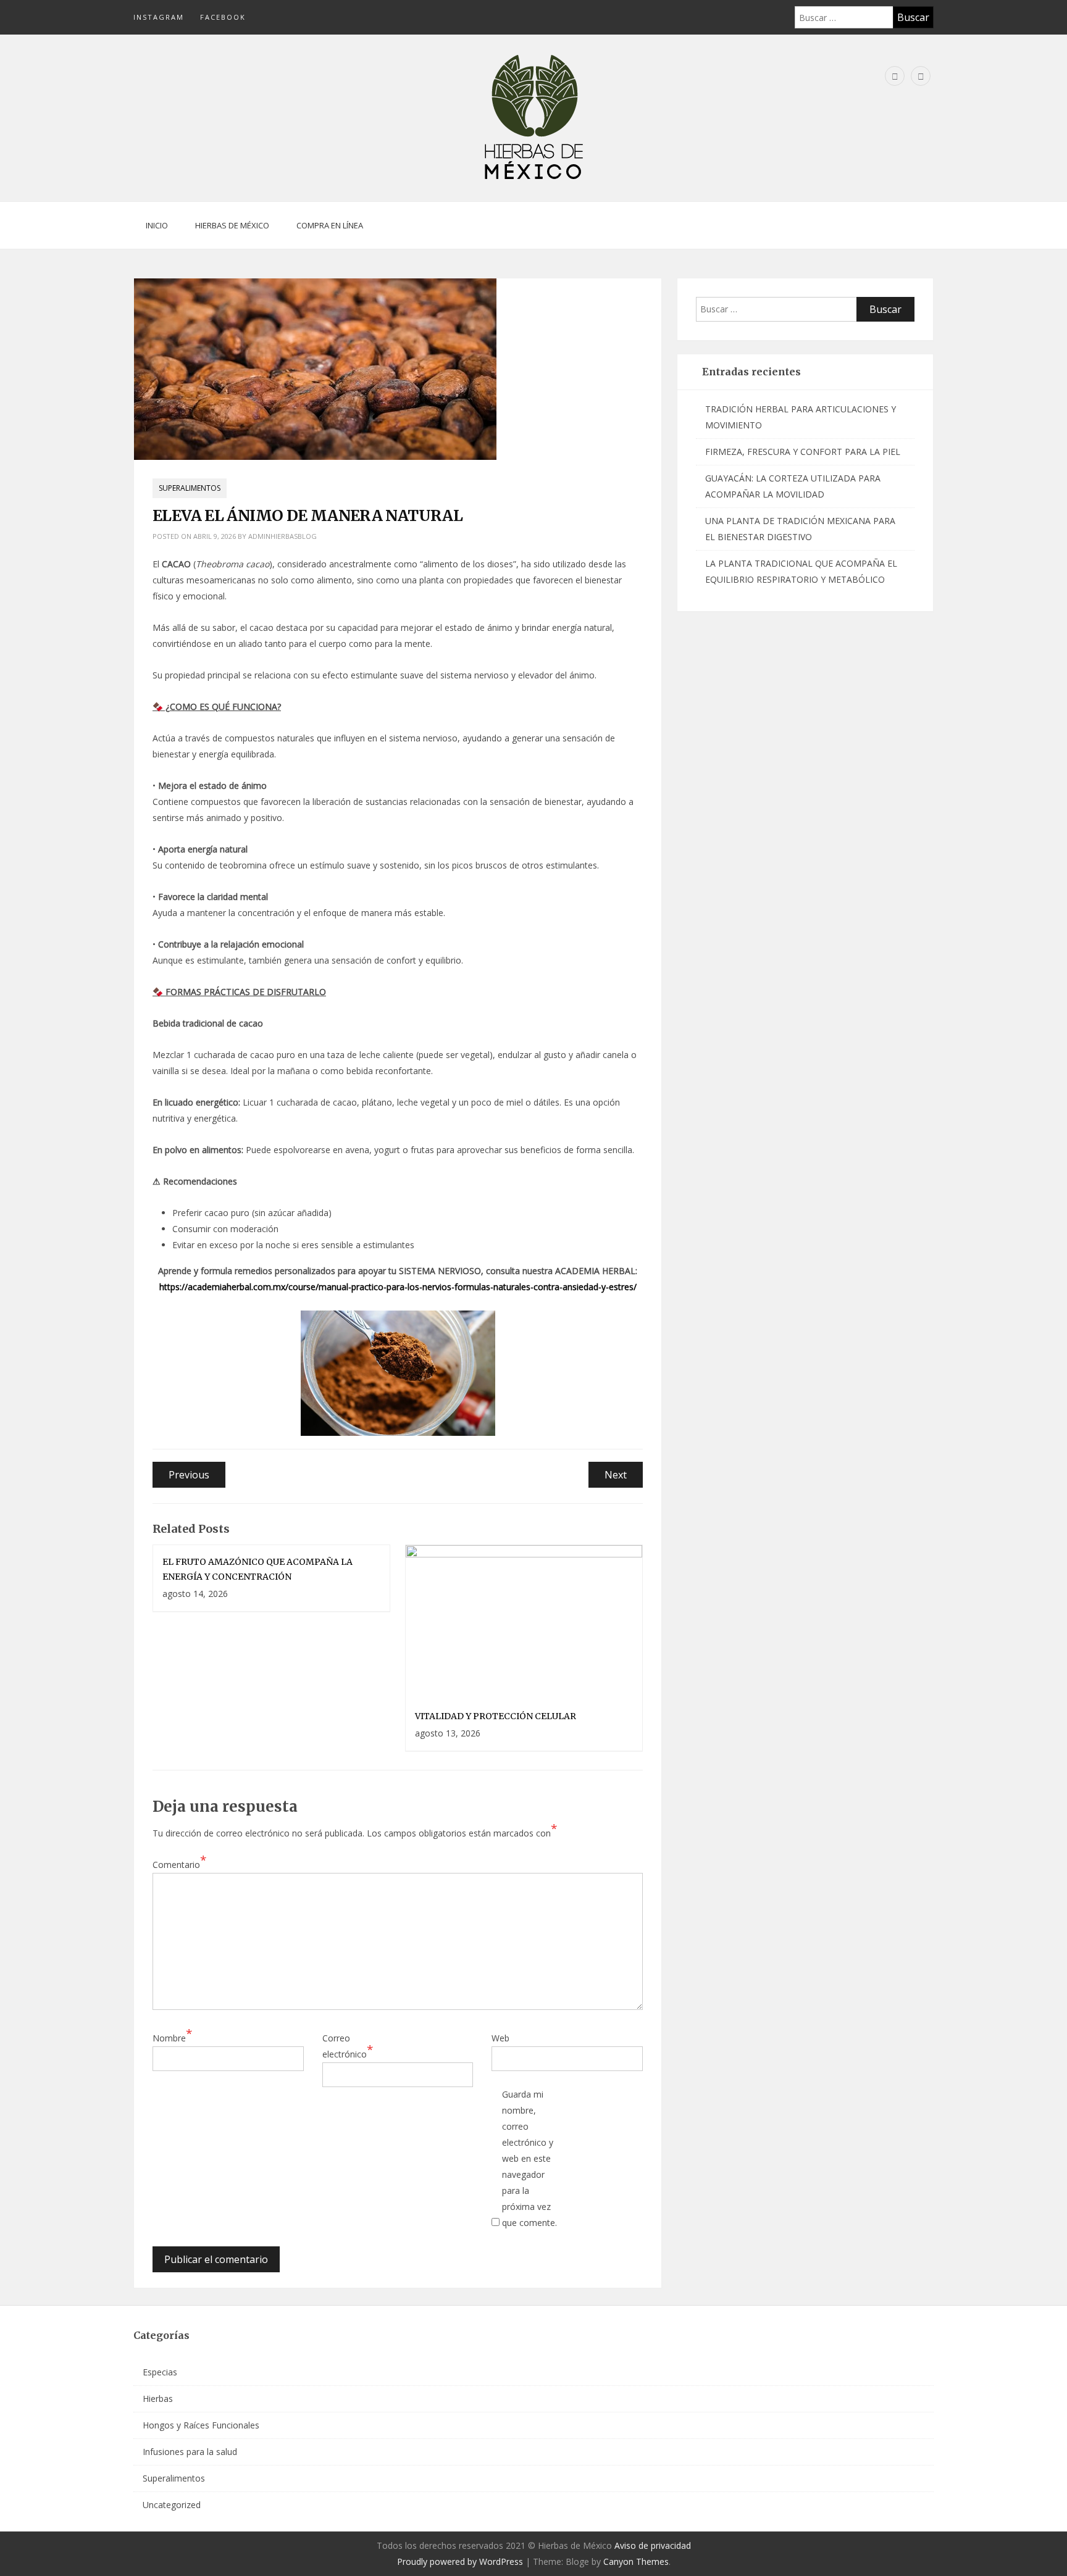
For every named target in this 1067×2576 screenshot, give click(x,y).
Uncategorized (172, 2505)
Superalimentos (190, 488)
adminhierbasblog (282, 536)
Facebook (223, 17)
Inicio (157, 225)
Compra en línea (330, 225)
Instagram (159, 17)
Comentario (179, 1864)
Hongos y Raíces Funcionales (201, 2425)
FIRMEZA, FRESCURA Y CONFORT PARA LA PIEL (803, 452)
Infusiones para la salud (190, 2452)
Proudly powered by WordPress (460, 2561)
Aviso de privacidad (653, 2545)
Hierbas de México (232, 225)
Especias (160, 2372)
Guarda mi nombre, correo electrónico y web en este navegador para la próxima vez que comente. (529, 2158)
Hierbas (158, 2399)
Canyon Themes (636, 2561)
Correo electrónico (348, 2046)
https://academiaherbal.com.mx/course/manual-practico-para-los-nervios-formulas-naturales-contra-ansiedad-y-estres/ (398, 1287)
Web (500, 2038)
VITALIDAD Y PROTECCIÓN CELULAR (496, 1716)
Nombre (172, 2037)
